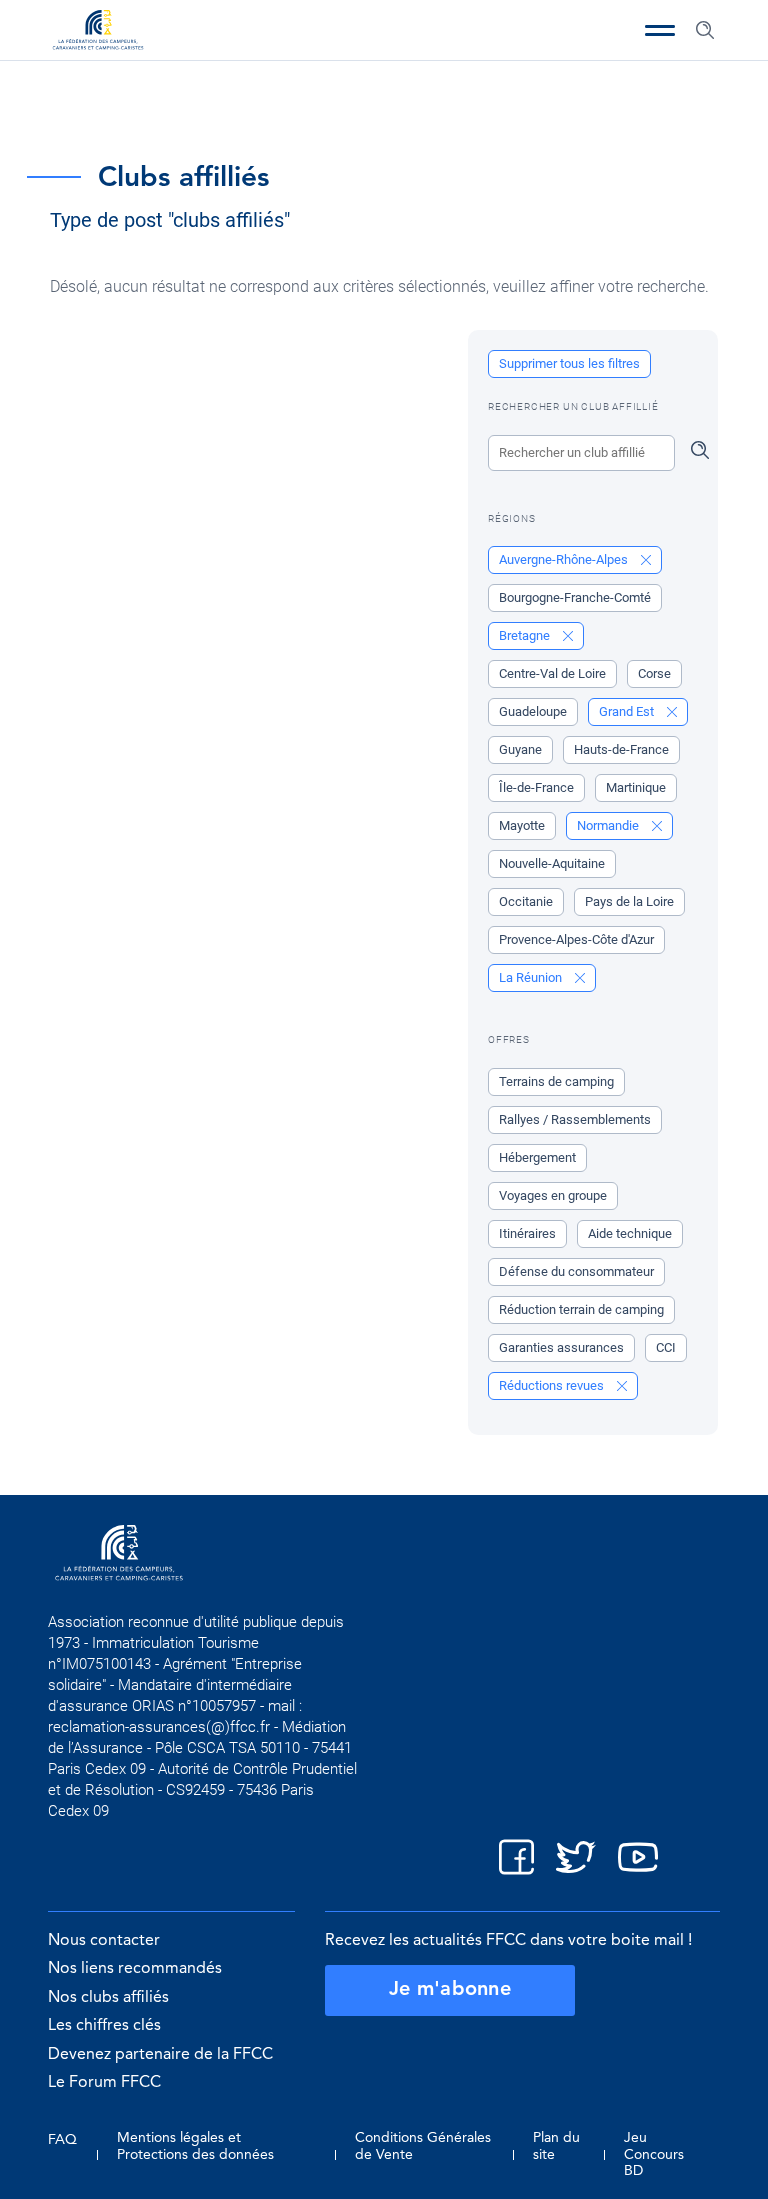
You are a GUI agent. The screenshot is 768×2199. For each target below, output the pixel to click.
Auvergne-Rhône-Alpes (565, 559)
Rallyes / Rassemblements (575, 1119)
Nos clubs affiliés (108, 1998)
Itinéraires (527, 1233)
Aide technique (630, 1233)
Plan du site (556, 2146)
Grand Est (628, 711)
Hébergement (537, 1157)
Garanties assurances (561, 1347)
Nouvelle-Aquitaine (552, 863)
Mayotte (522, 825)
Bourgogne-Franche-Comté (575, 597)
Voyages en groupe (553, 1195)
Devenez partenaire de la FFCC (160, 2055)
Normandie (609, 825)
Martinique (636, 787)
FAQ (62, 2140)
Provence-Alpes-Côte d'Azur (576, 939)
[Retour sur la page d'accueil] (98, 32)
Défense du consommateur (576, 1271)
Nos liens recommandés (135, 1969)
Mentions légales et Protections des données (195, 2146)
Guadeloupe (533, 711)
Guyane (520, 749)
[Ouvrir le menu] (660, 30)
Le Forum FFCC (104, 2083)
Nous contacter (104, 1941)
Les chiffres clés (104, 2026)
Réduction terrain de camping (581, 1309)
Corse (654, 673)
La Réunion (532, 977)
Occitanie (526, 901)
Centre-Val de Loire (552, 673)
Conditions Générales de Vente (423, 2146)
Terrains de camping (556, 1081)
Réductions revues (553, 1385)
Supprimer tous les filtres (569, 363)
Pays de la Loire (629, 901)
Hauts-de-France (621, 749)
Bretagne (526, 635)
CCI (666, 1347)
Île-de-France (536, 787)
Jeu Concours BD (654, 2154)
